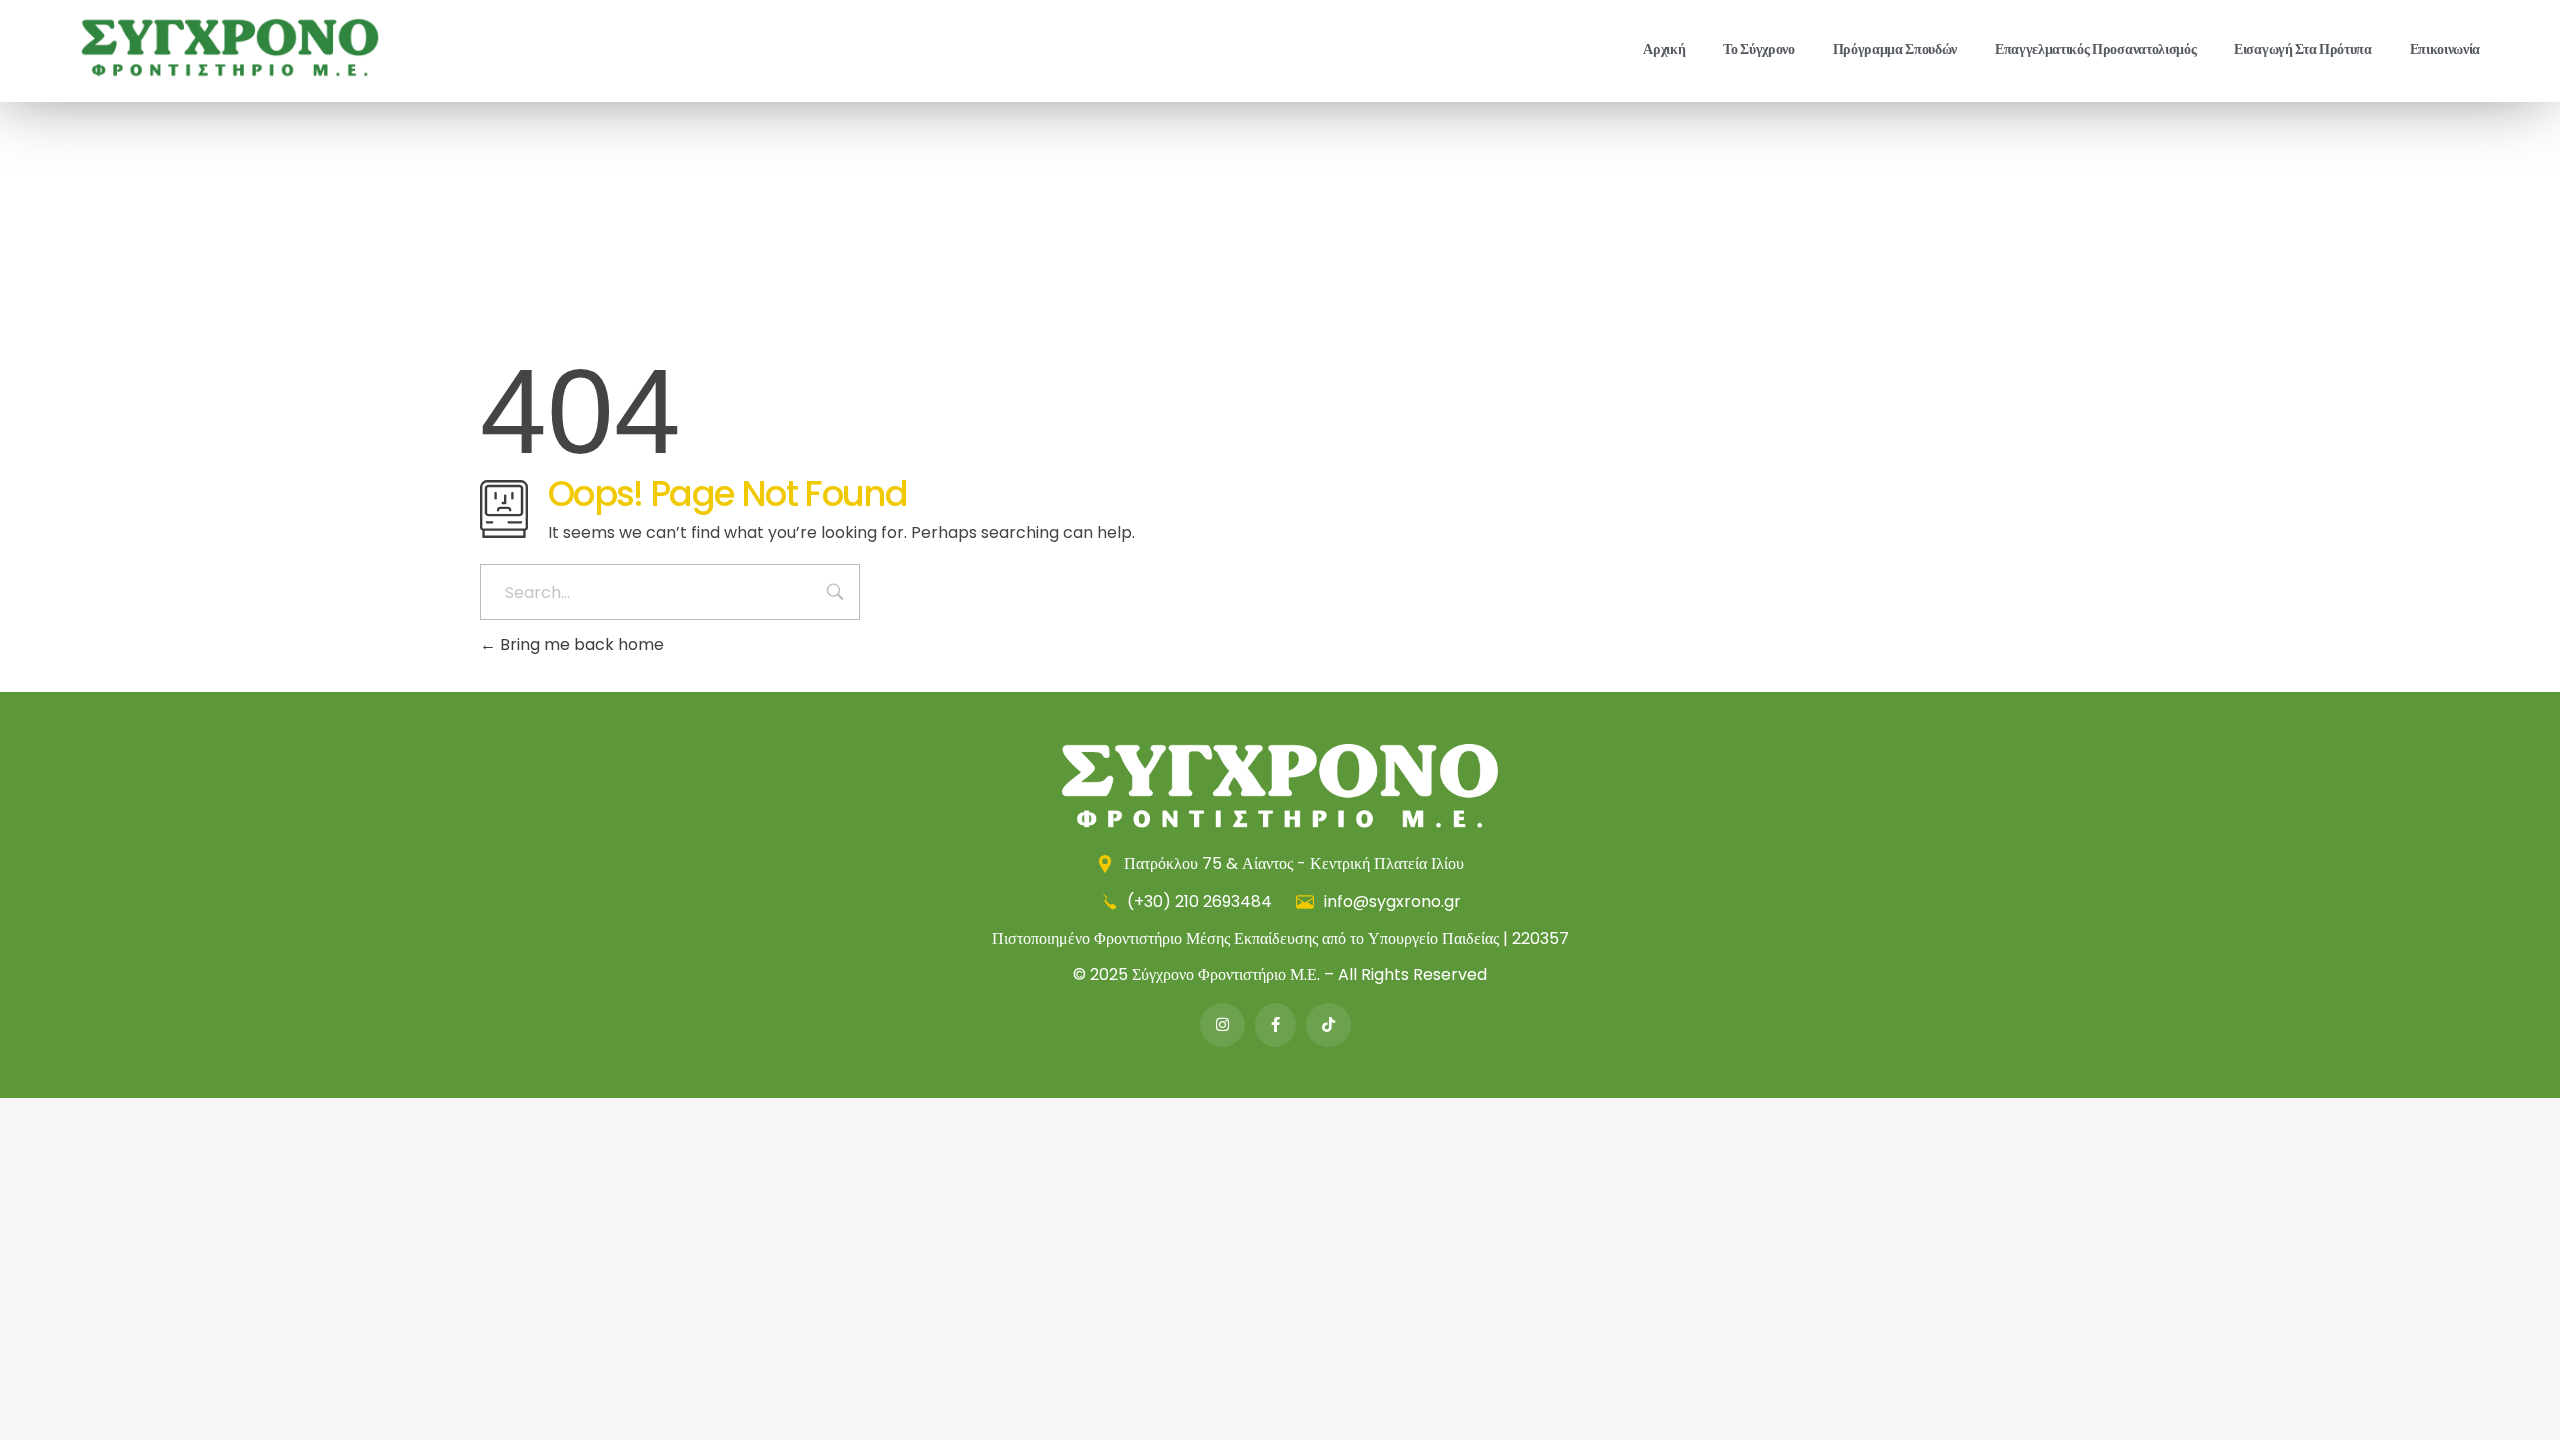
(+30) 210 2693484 (1199, 901)
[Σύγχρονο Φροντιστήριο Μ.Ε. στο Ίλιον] (230, 47)
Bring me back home (580, 644)
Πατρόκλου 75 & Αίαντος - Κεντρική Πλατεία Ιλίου (1292, 863)
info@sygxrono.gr (1390, 901)
